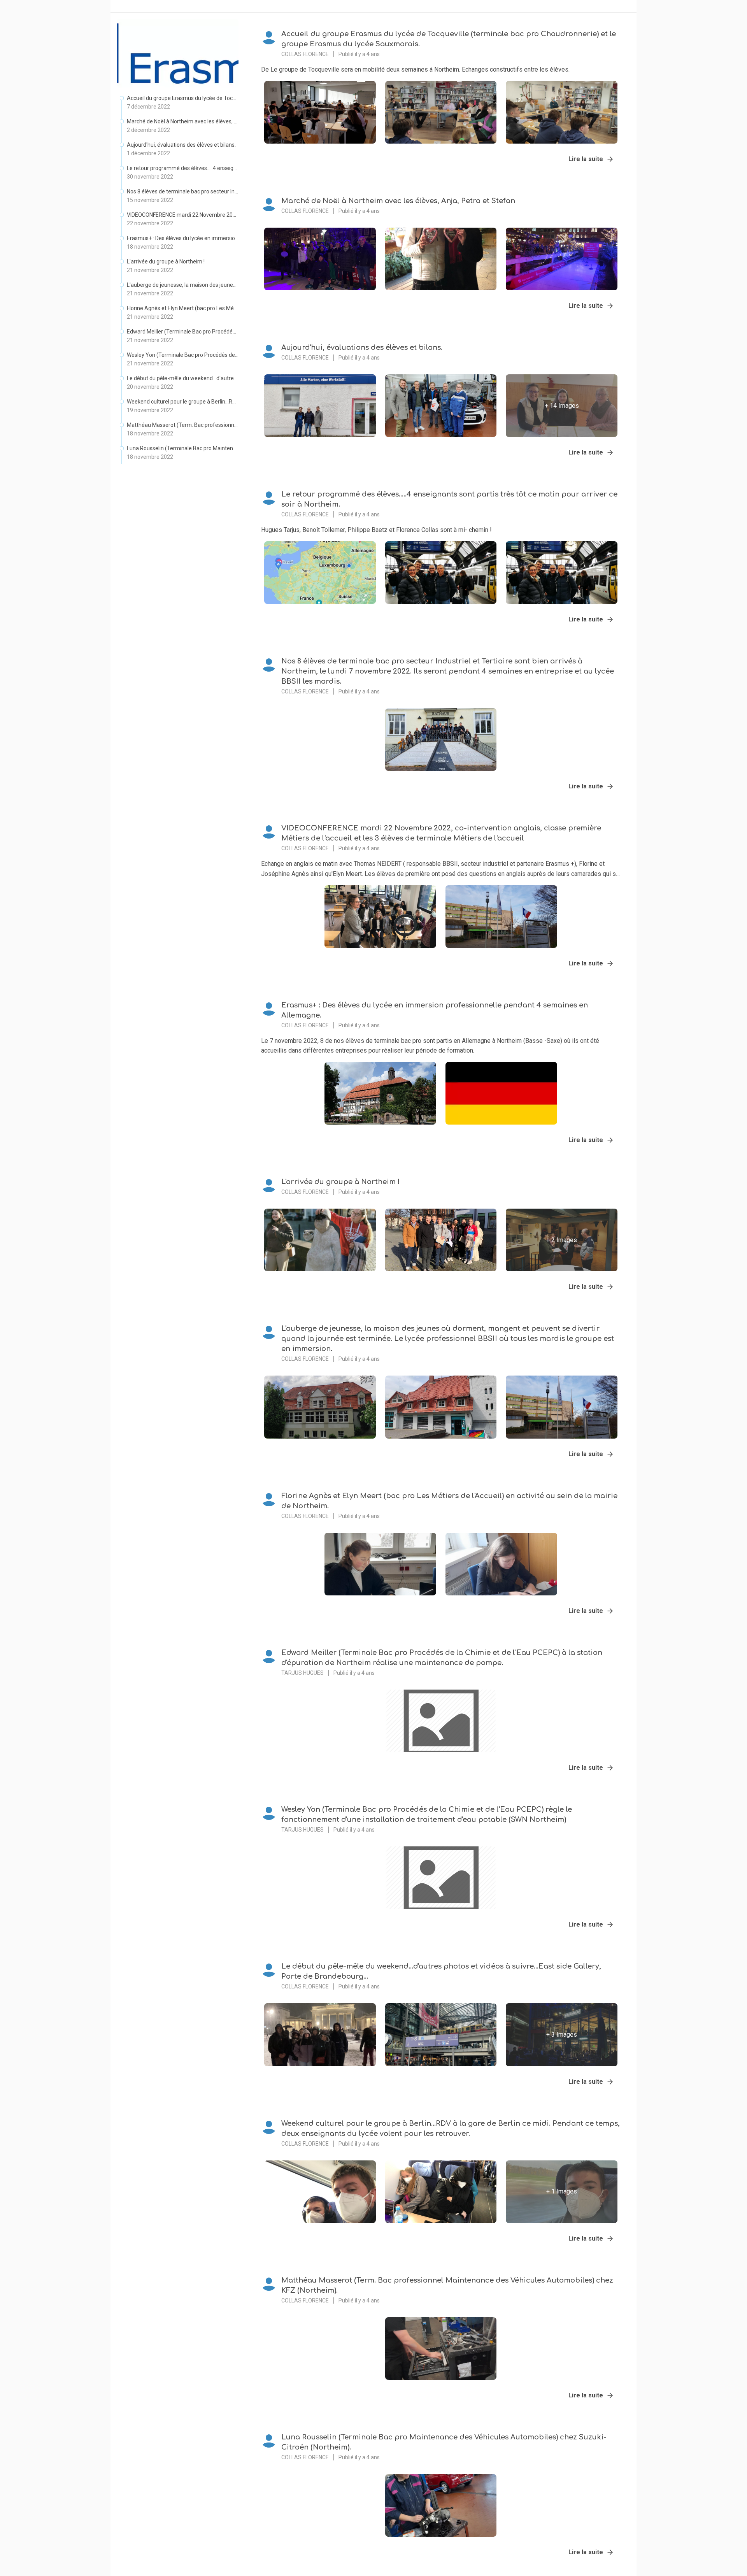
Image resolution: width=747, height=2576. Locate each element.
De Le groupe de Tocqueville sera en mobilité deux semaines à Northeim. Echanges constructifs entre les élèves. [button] (415, 69)
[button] (178, 104)
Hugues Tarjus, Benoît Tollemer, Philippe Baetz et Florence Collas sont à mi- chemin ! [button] (376, 530)
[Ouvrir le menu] (623, 26)
